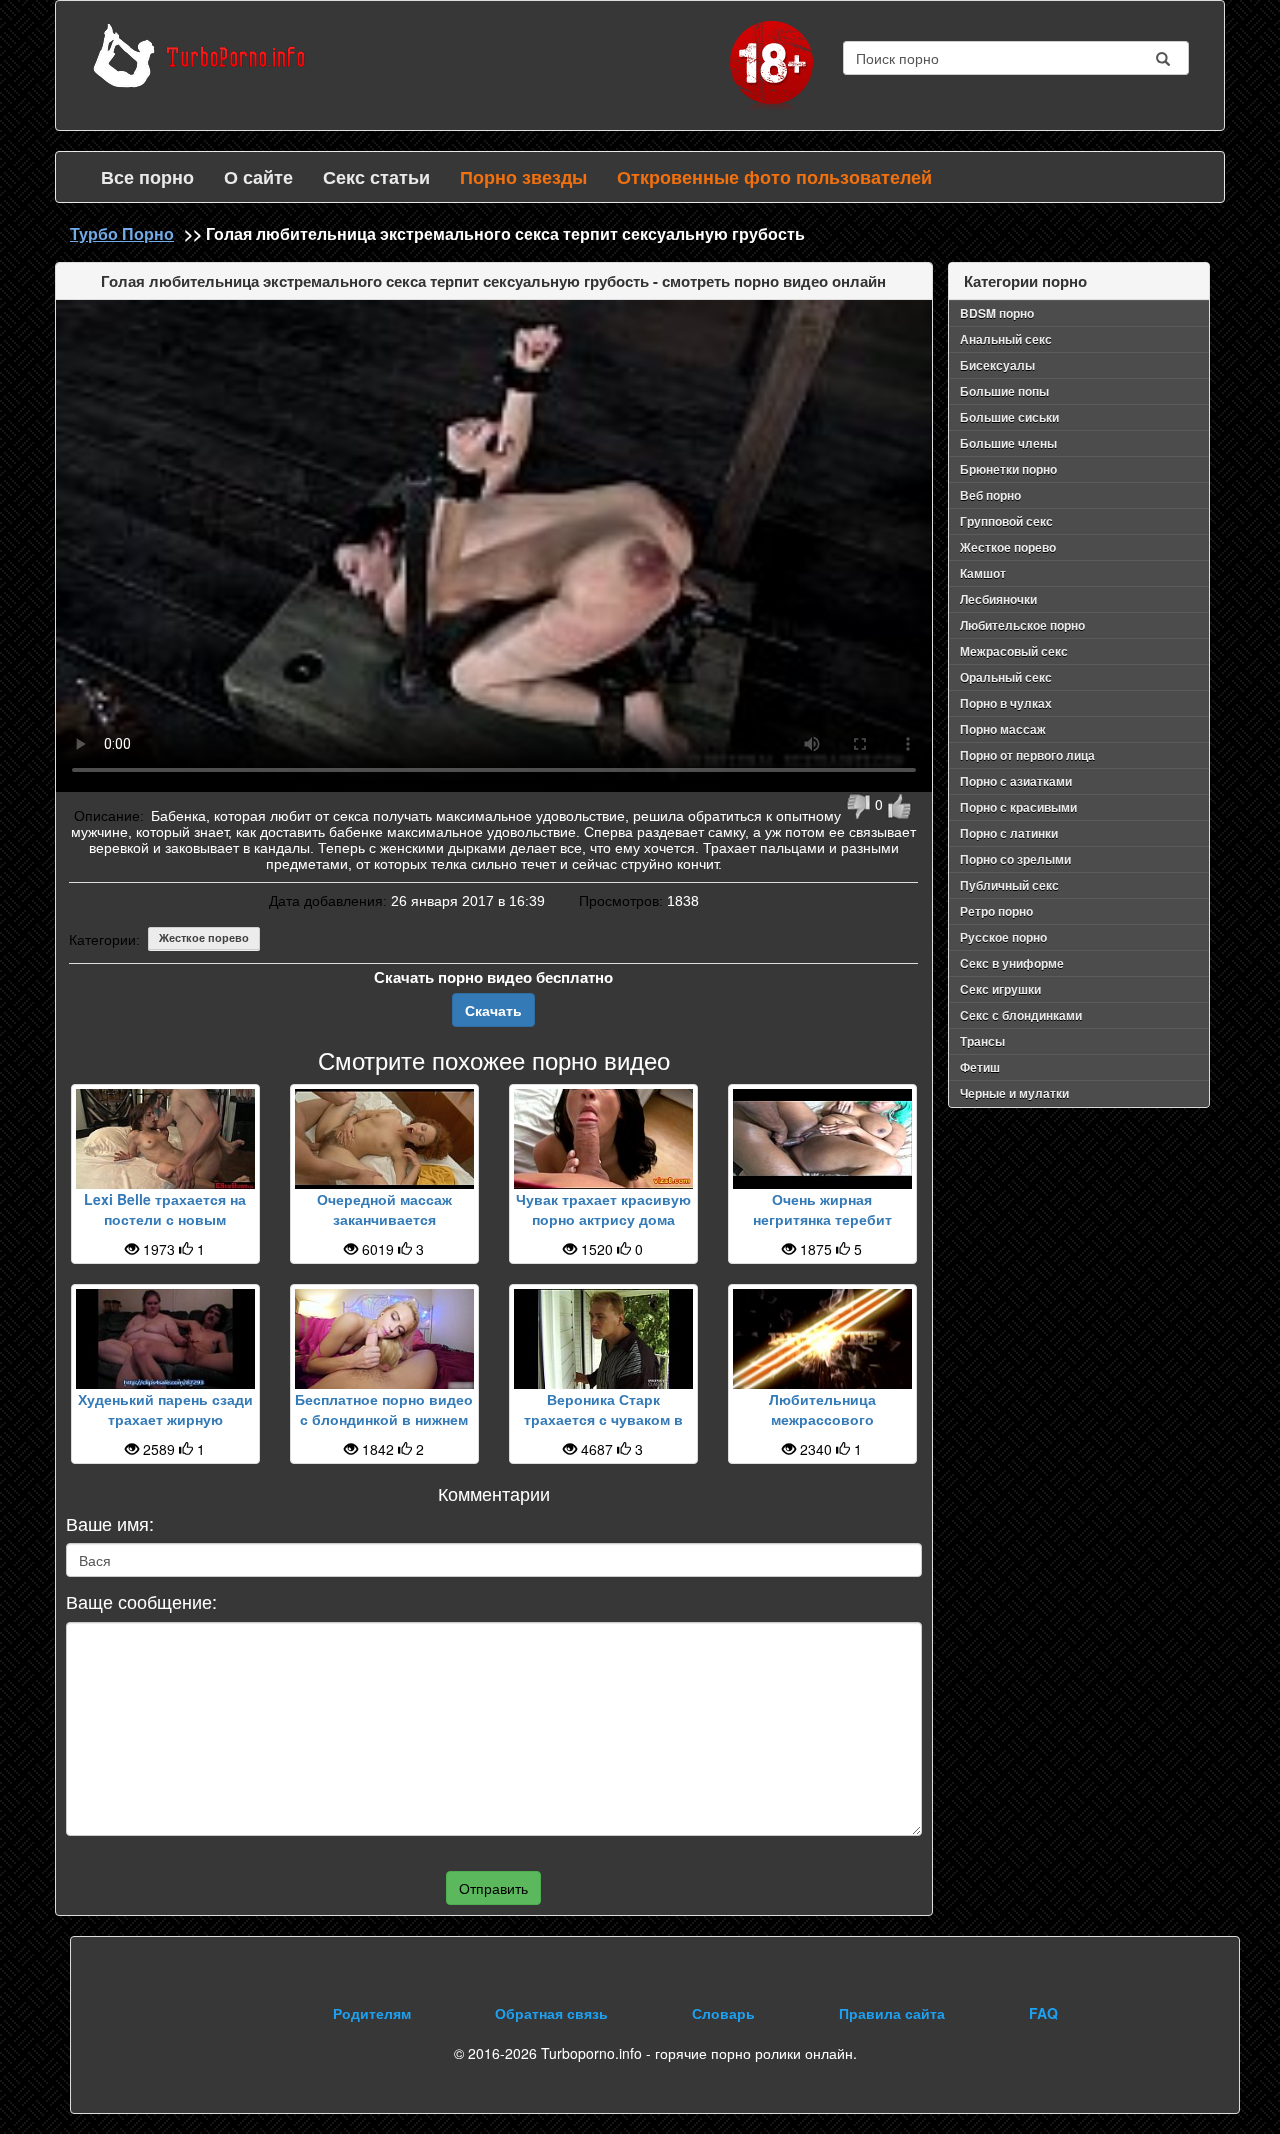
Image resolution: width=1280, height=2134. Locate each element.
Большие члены (1008, 443)
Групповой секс (1006, 521)
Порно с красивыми (1018, 807)
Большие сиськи (1009, 417)
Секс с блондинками (1021, 1015)
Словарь (723, 2013)
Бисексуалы (997, 365)
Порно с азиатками (1016, 781)
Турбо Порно (122, 233)
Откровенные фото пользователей (774, 177)
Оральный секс (1006, 677)
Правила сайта (892, 2013)
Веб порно (990, 495)
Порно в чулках (1006, 703)
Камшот (983, 573)
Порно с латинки (1009, 833)
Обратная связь (551, 2013)
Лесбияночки (998, 599)
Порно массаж (1003, 729)
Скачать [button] (493, 1010)
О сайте (258, 177)
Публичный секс (1009, 885)
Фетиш (980, 1067)
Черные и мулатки (1014, 1093)
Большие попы (1004, 391)
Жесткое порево (204, 938)
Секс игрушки (1000, 989)
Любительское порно (1022, 625)
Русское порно (1003, 937)
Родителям (372, 2013)
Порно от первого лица (1027, 755)
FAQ (1043, 2013)
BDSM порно (997, 313)
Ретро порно (996, 911)
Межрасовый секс (1014, 651)
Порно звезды (523, 177)
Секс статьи (376, 177)
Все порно (147, 177)
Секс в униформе (1012, 963)
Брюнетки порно (1008, 469)
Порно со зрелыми (1015, 859)
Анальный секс (1006, 339)
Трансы (982, 1041)
